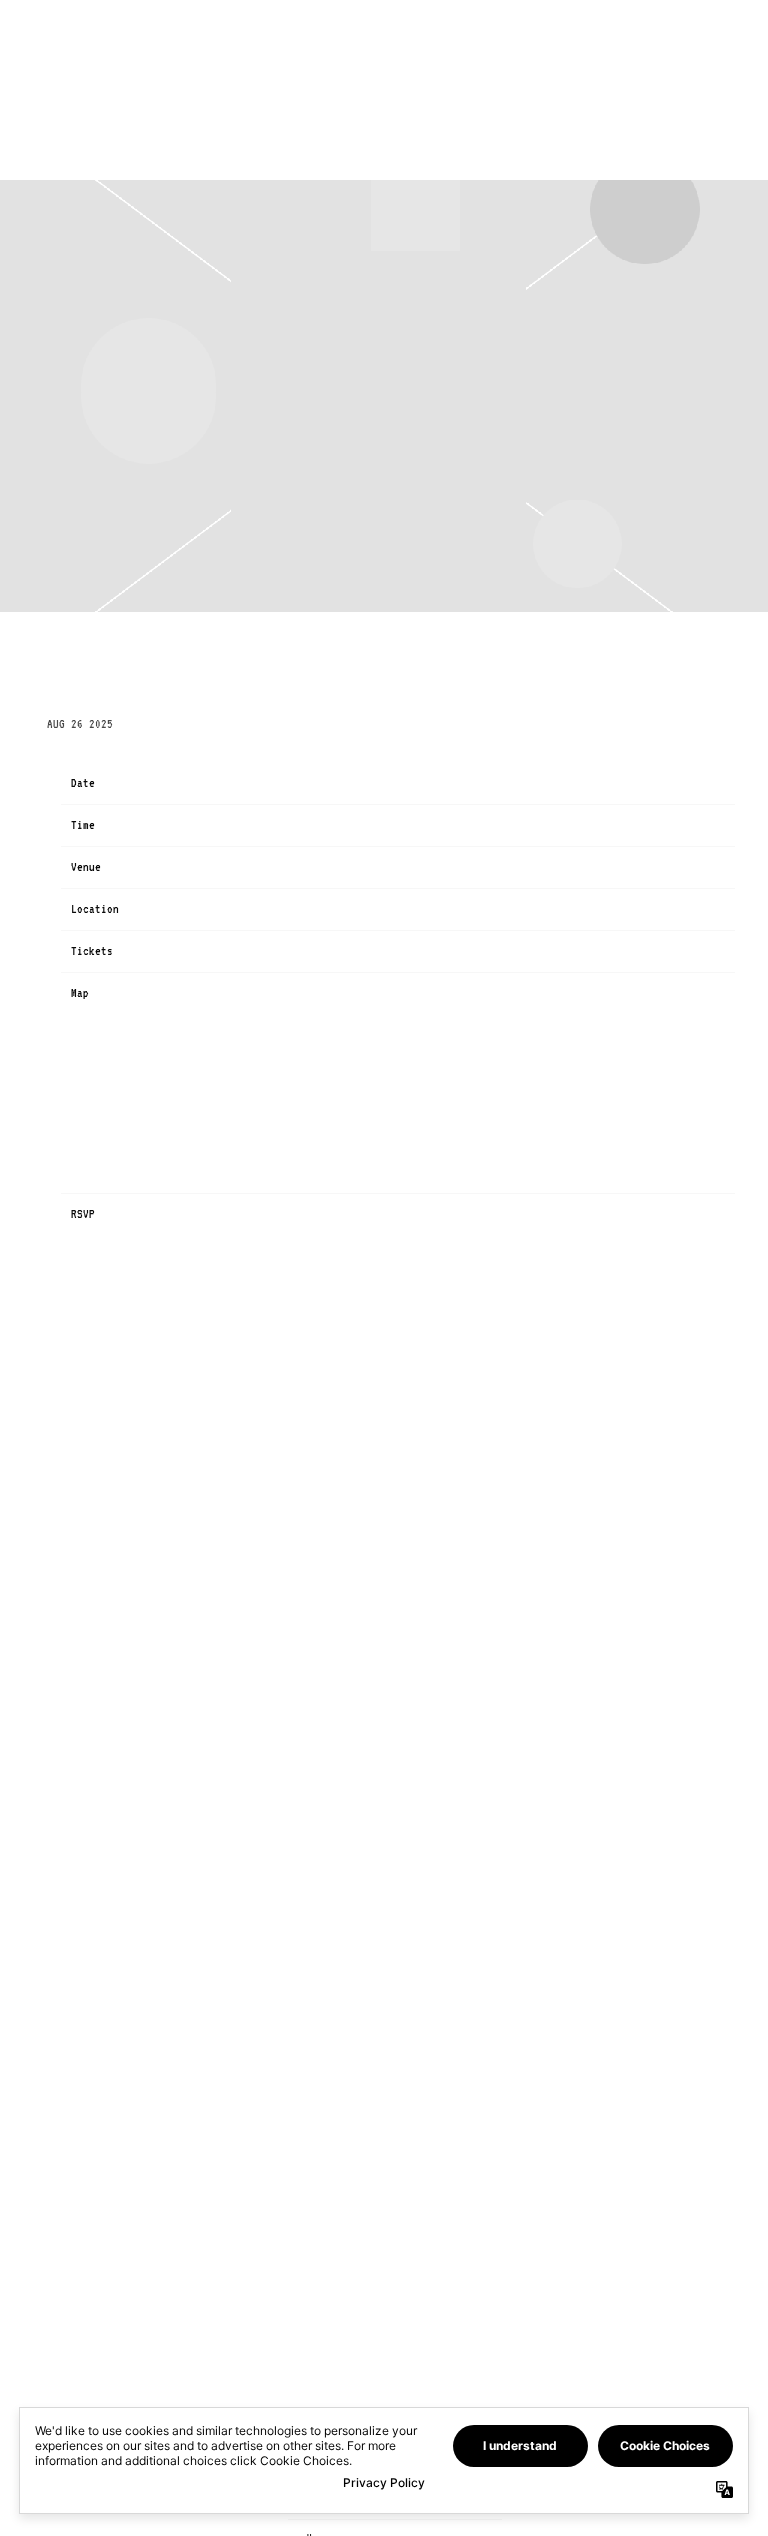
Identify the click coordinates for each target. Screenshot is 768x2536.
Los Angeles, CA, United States (332, 909)
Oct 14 (260, 783)
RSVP (254, 1214)
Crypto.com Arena (290, 867)
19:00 (257, 825)
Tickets (263, 951)
